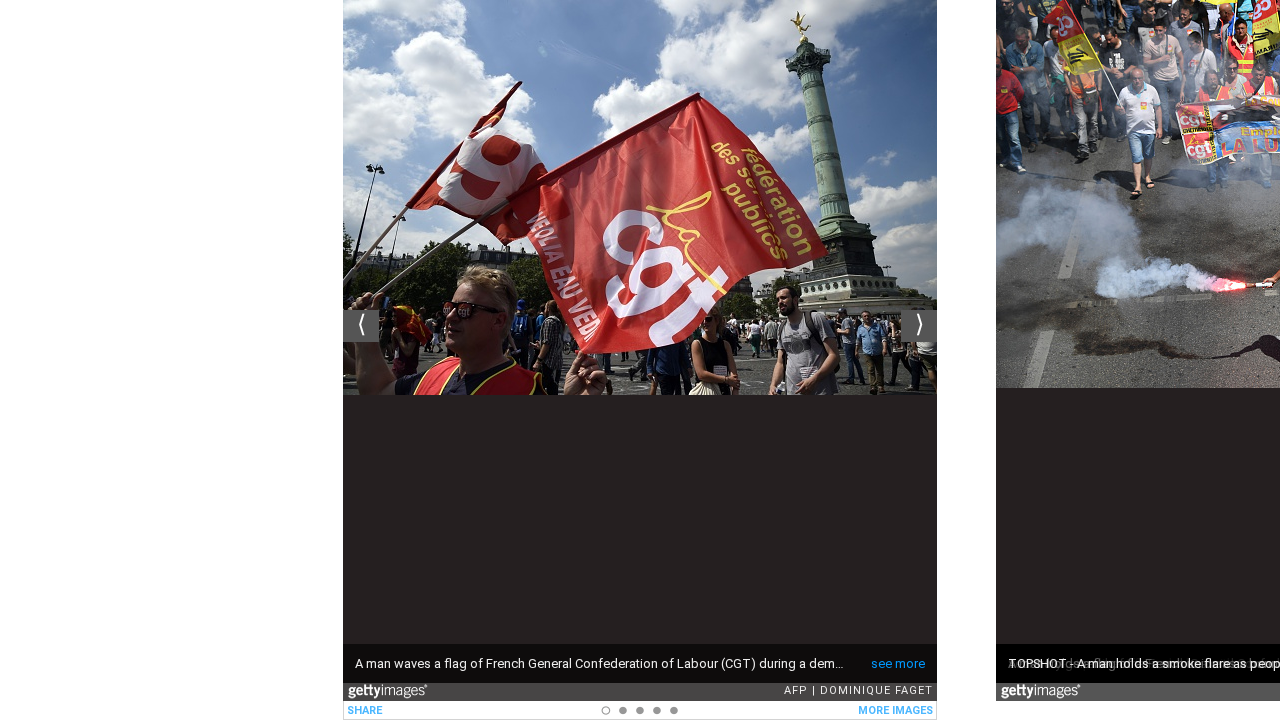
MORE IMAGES (895, 710)
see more (898, 663)
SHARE (364, 710)
